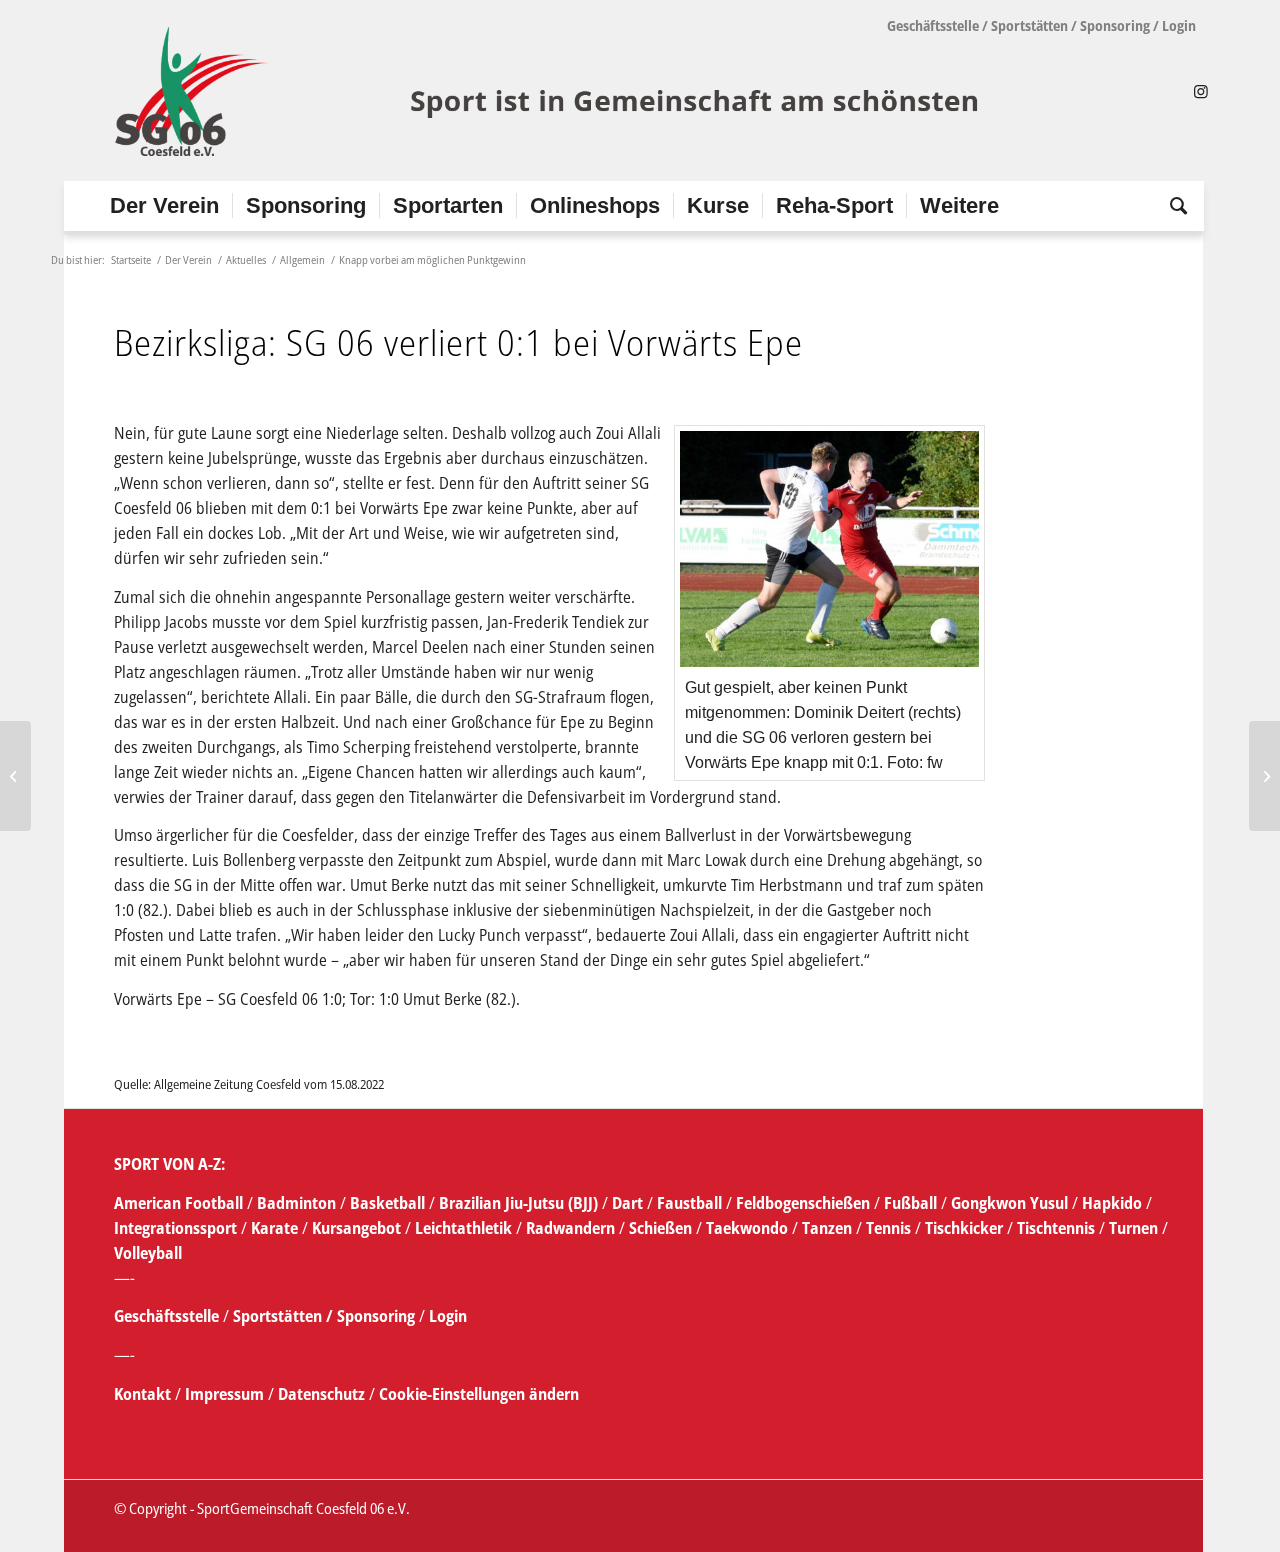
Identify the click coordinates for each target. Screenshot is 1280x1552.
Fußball (912, 1203)
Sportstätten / (283, 1316)
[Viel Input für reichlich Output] (15, 776)
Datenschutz (321, 1394)
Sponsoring (1115, 25)
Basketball (389, 1203)
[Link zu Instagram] (1201, 91)
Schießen (660, 1228)
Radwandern (570, 1228)
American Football (178, 1203)
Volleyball (148, 1253)
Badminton (298, 1203)
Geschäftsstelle (933, 25)
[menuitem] (164, 206)
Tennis (888, 1228)
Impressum (226, 1394)
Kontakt (144, 1394)
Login (1179, 25)
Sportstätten (1029, 25)
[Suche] (1172, 206)
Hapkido (1112, 1203)
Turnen (1133, 1228)
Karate (274, 1228)
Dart (627, 1203)
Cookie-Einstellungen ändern (479, 1394)
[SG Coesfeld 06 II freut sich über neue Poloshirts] (1264, 776)
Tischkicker (964, 1228)
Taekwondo (747, 1228)
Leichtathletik (461, 1228)
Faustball (689, 1203)
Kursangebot (356, 1228)
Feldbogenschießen (803, 1203)
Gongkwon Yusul (1009, 1203)
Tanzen (827, 1228)
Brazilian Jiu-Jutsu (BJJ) (518, 1203)
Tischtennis (1056, 1228)
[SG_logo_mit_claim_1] (549, 91)
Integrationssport (175, 1228)
